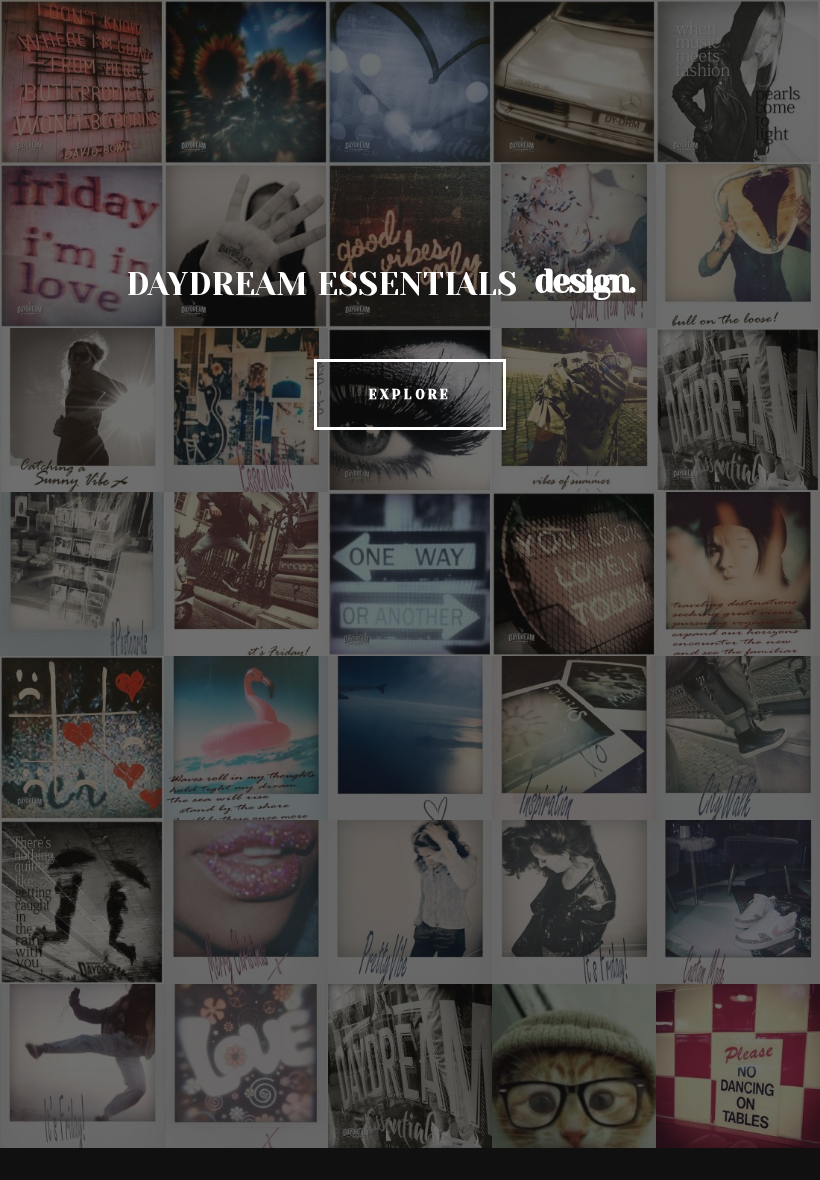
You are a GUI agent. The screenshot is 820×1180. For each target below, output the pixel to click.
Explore (410, 394)
